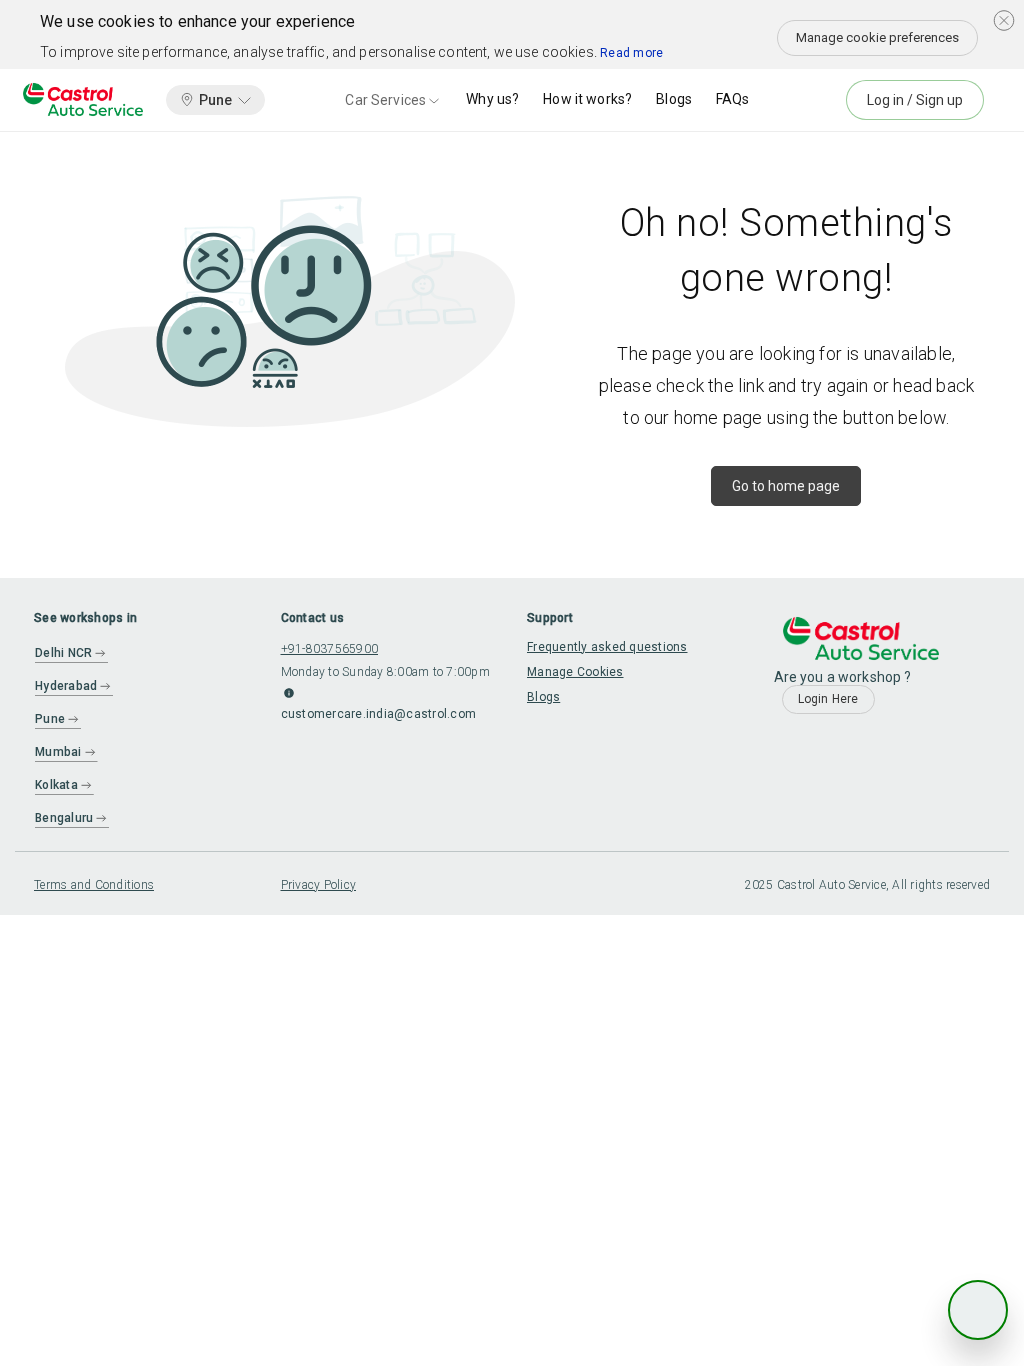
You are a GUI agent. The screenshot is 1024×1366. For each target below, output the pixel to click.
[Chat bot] (978, 1310)
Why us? (492, 99)
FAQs (733, 99)
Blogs (674, 99)
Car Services (385, 100)
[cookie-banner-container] (1004, 20)
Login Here (828, 699)
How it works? (587, 99)
